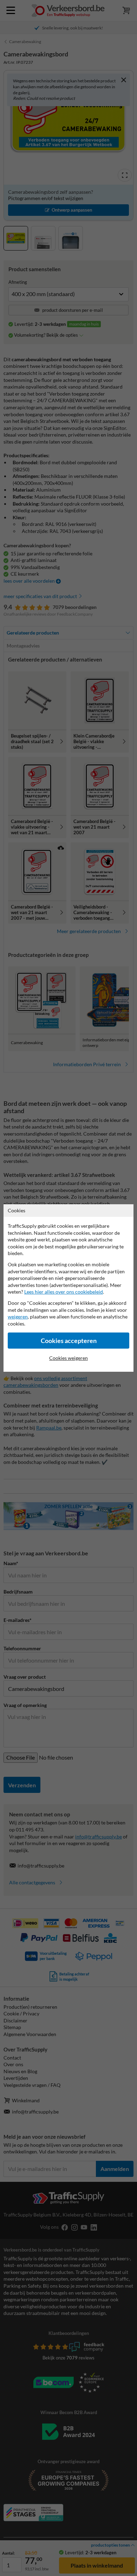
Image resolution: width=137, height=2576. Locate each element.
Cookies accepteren (69, 1341)
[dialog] (68, 1288)
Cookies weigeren (68, 1358)
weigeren (18, 1317)
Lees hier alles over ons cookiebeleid (64, 1292)
